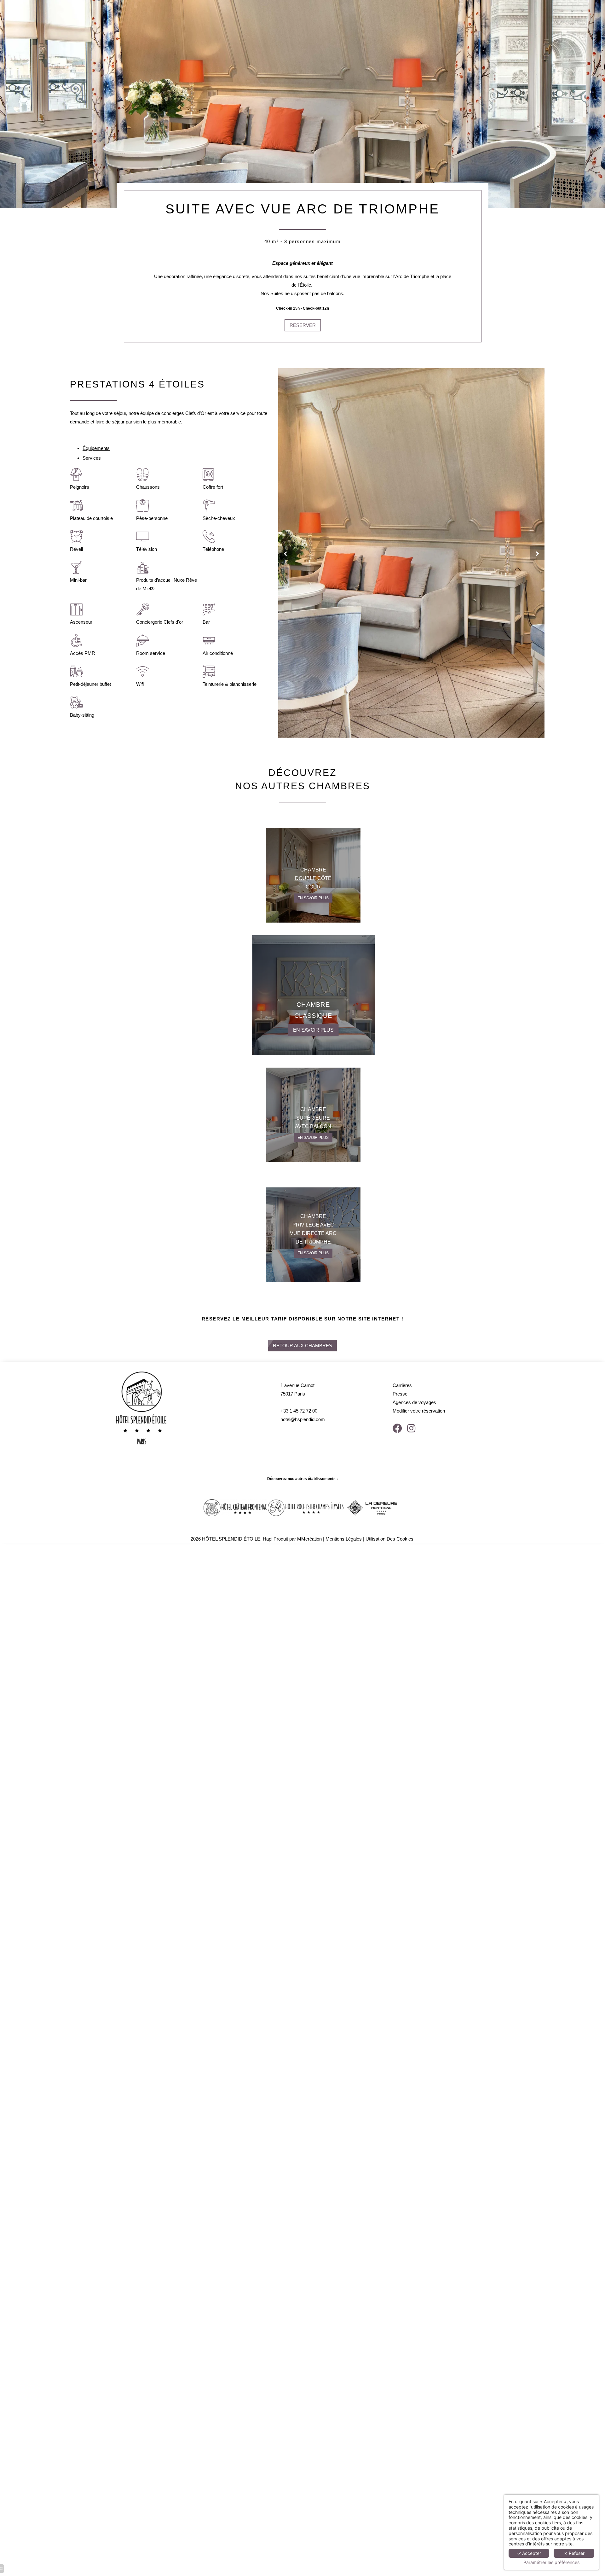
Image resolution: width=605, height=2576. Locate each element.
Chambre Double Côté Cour (313, 878)
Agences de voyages (414, 1402)
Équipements (96, 448)
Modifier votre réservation (419, 1411)
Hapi (268, 1539)
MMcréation (309, 1539)
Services (92, 458)
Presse (400, 1394)
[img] (313, 995)
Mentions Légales (344, 1539)
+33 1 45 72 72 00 (299, 1411)
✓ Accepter (529, 2553)
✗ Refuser (574, 2553)
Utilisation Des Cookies (389, 1539)
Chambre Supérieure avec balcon (313, 1118)
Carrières (402, 1385)
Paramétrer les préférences (551, 2562)
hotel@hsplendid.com (303, 1419)
